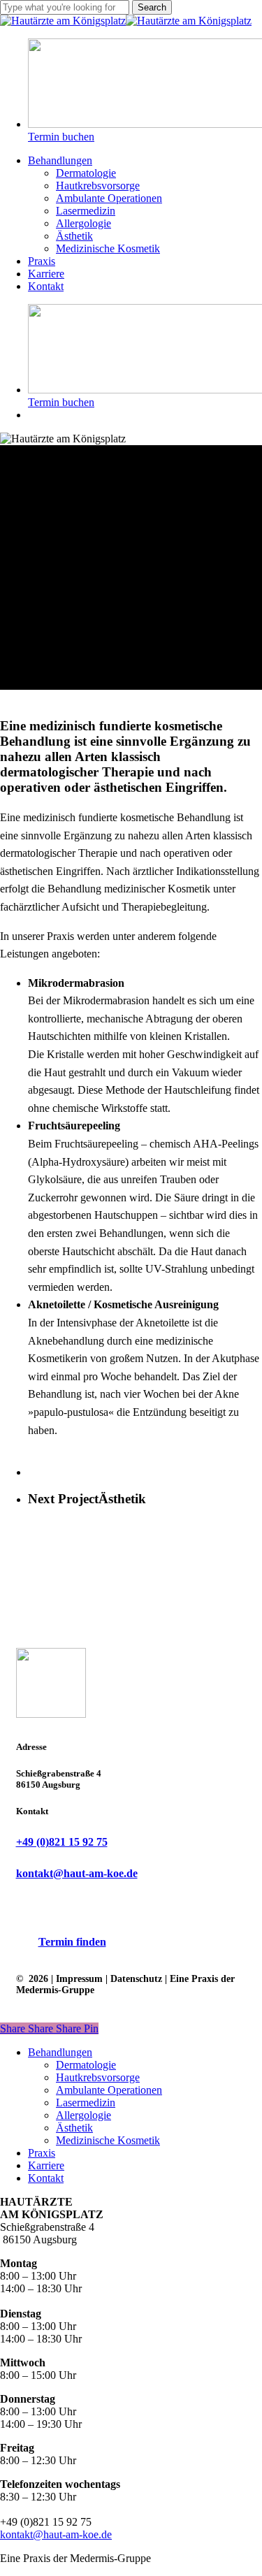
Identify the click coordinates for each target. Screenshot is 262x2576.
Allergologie (83, 2115)
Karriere (46, 2165)
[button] (72, 1942)
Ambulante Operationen (109, 2090)
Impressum (79, 1979)
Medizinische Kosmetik (108, 2140)
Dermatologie (86, 2065)
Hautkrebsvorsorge (98, 2077)
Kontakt (46, 2178)
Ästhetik (74, 2128)
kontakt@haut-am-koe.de (56, 2534)
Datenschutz (136, 1979)
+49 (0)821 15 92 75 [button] (62, 1842)
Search (152, 7)
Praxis (42, 2153)
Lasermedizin (86, 2103)
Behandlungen (60, 2052)
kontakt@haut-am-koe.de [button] (77, 1873)
